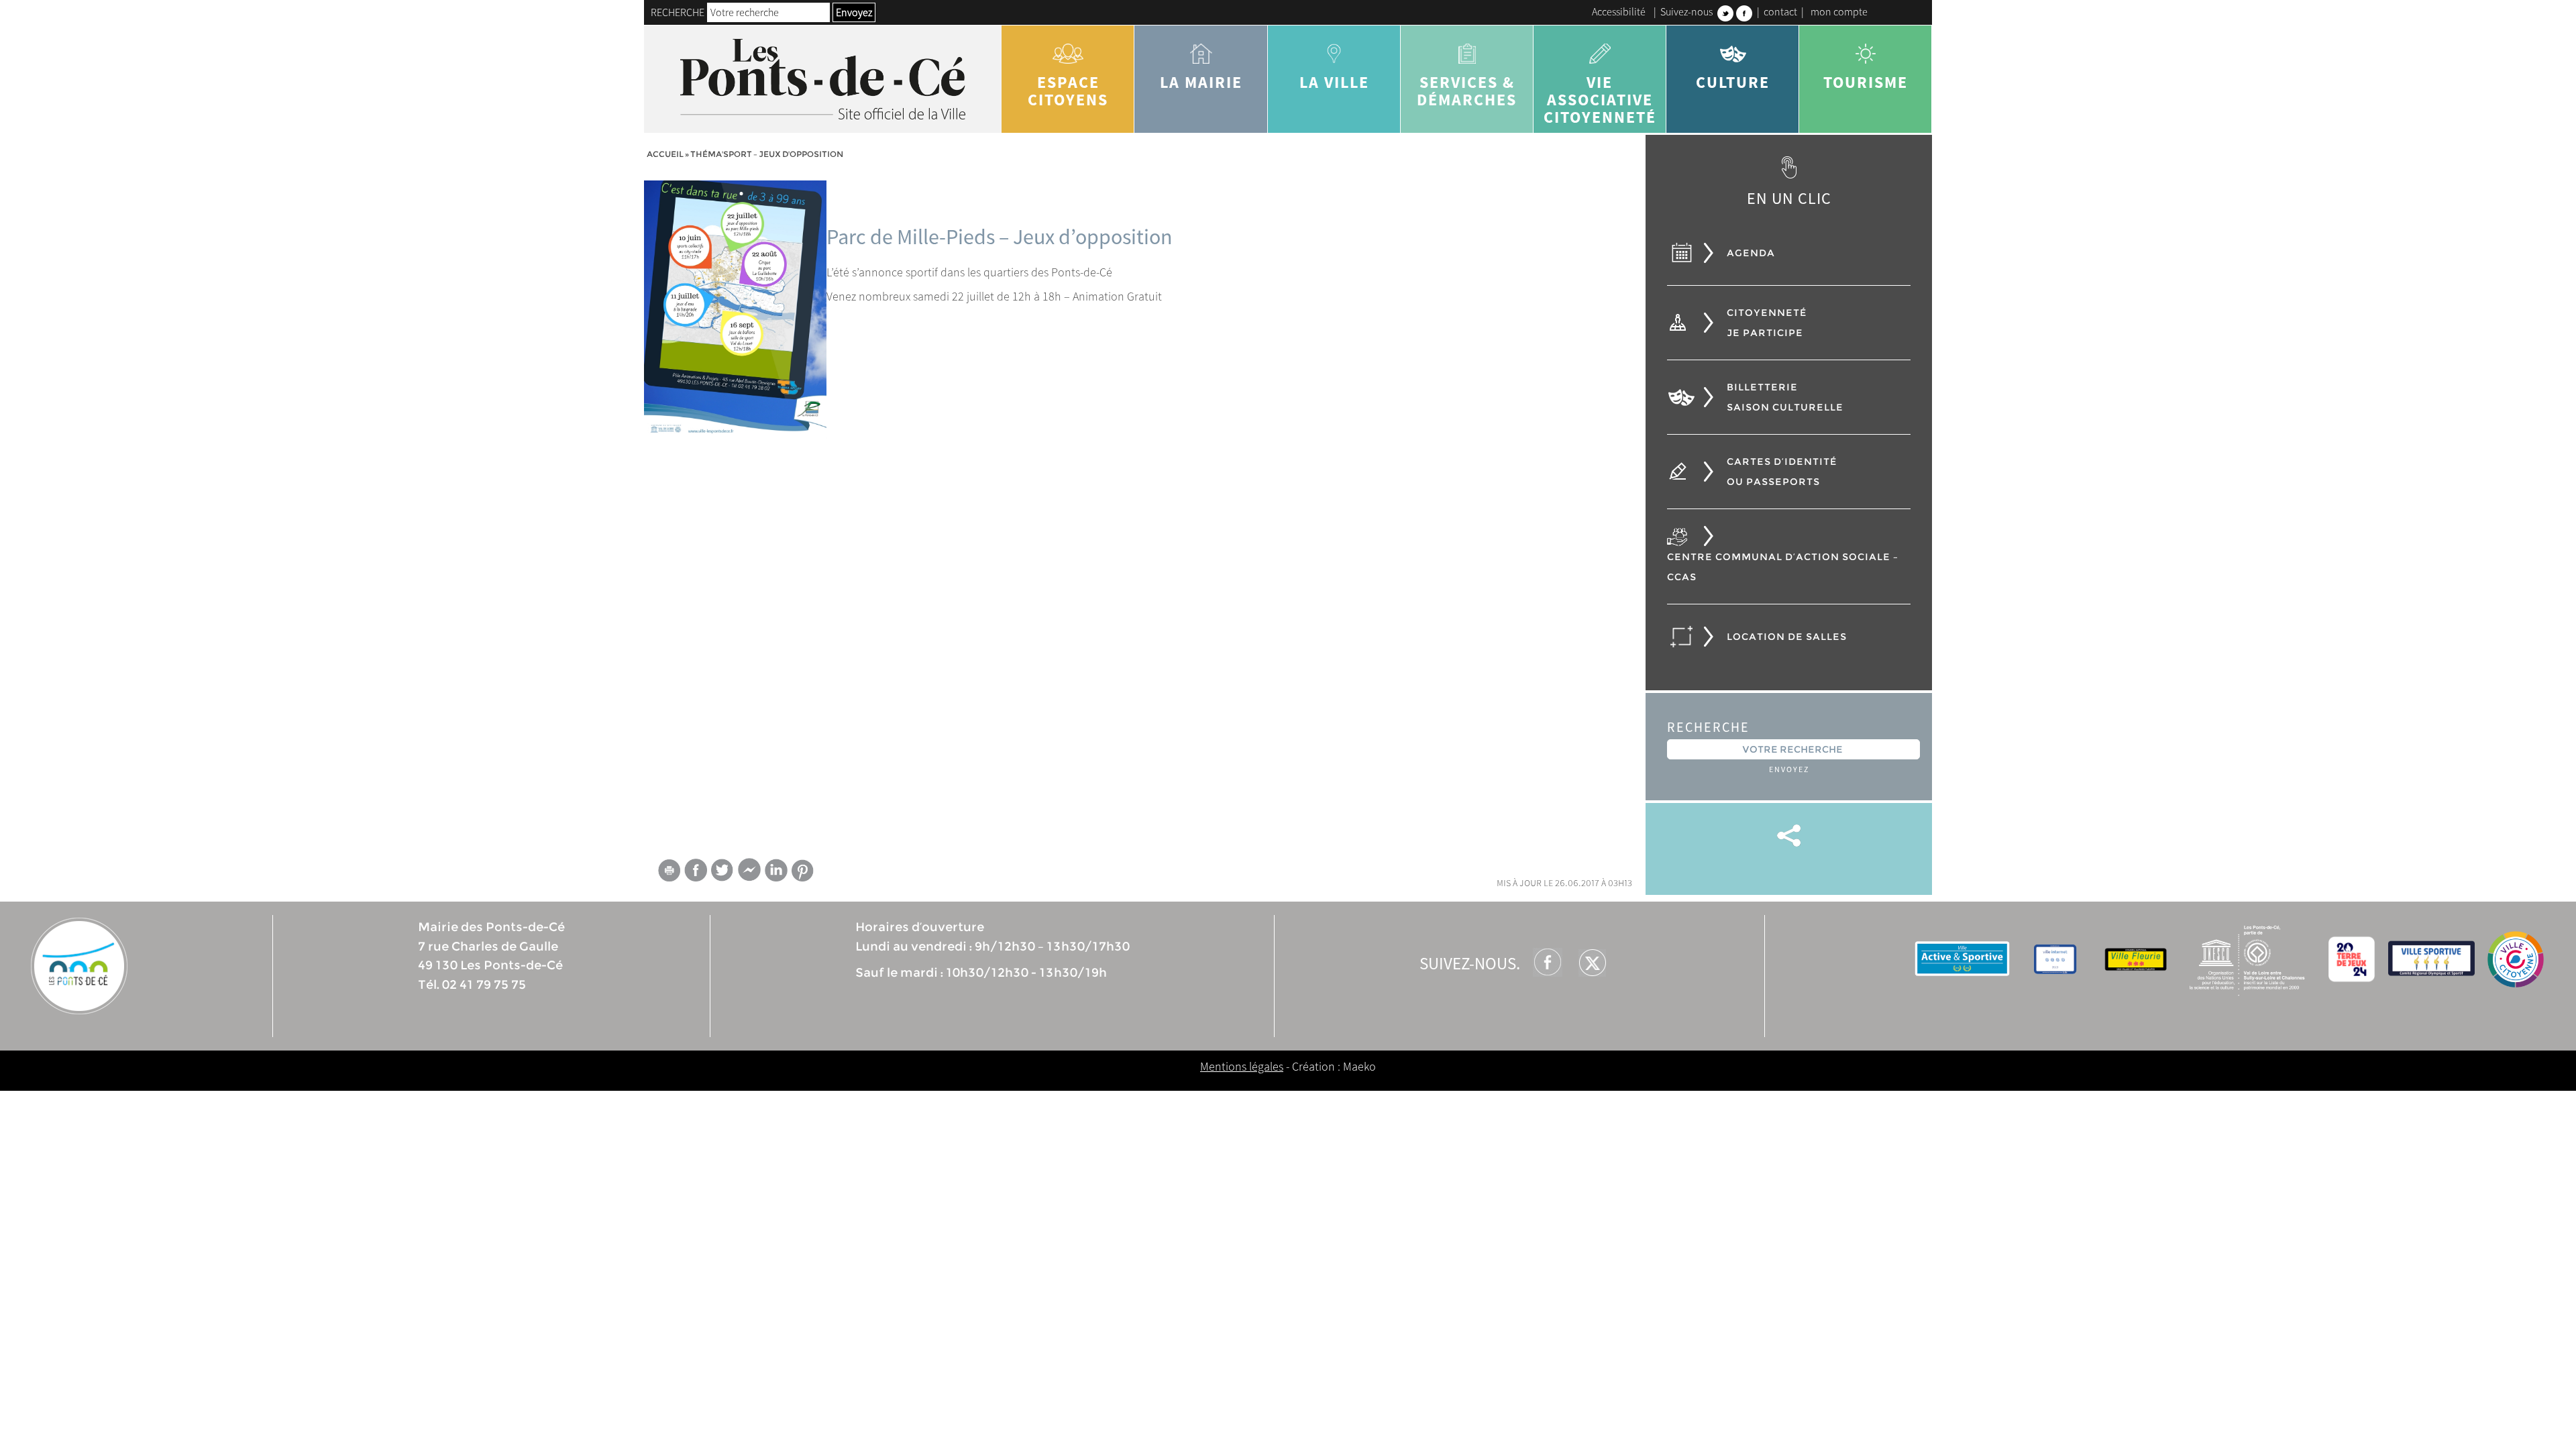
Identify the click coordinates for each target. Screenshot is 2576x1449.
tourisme (1866, 82)
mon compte (1839, 11)
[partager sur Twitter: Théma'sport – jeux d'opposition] (722, 870)
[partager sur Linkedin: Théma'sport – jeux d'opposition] (776, 870)
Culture (1733, 82)
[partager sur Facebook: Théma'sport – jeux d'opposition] (696, 870)
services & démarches (1467, 91)
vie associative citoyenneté (1600, 100)
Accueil (665, 154)
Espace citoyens (1068, 91)
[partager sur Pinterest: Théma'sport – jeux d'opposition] (803, 870)
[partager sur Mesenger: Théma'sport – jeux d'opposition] (749, 873)
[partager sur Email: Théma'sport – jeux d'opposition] (669, 873)
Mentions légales (1242, 1066)
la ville (1334, 82)
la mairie (1201, 82)
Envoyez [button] (854, 12)
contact (1780, 11)
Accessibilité (1619, 11)
